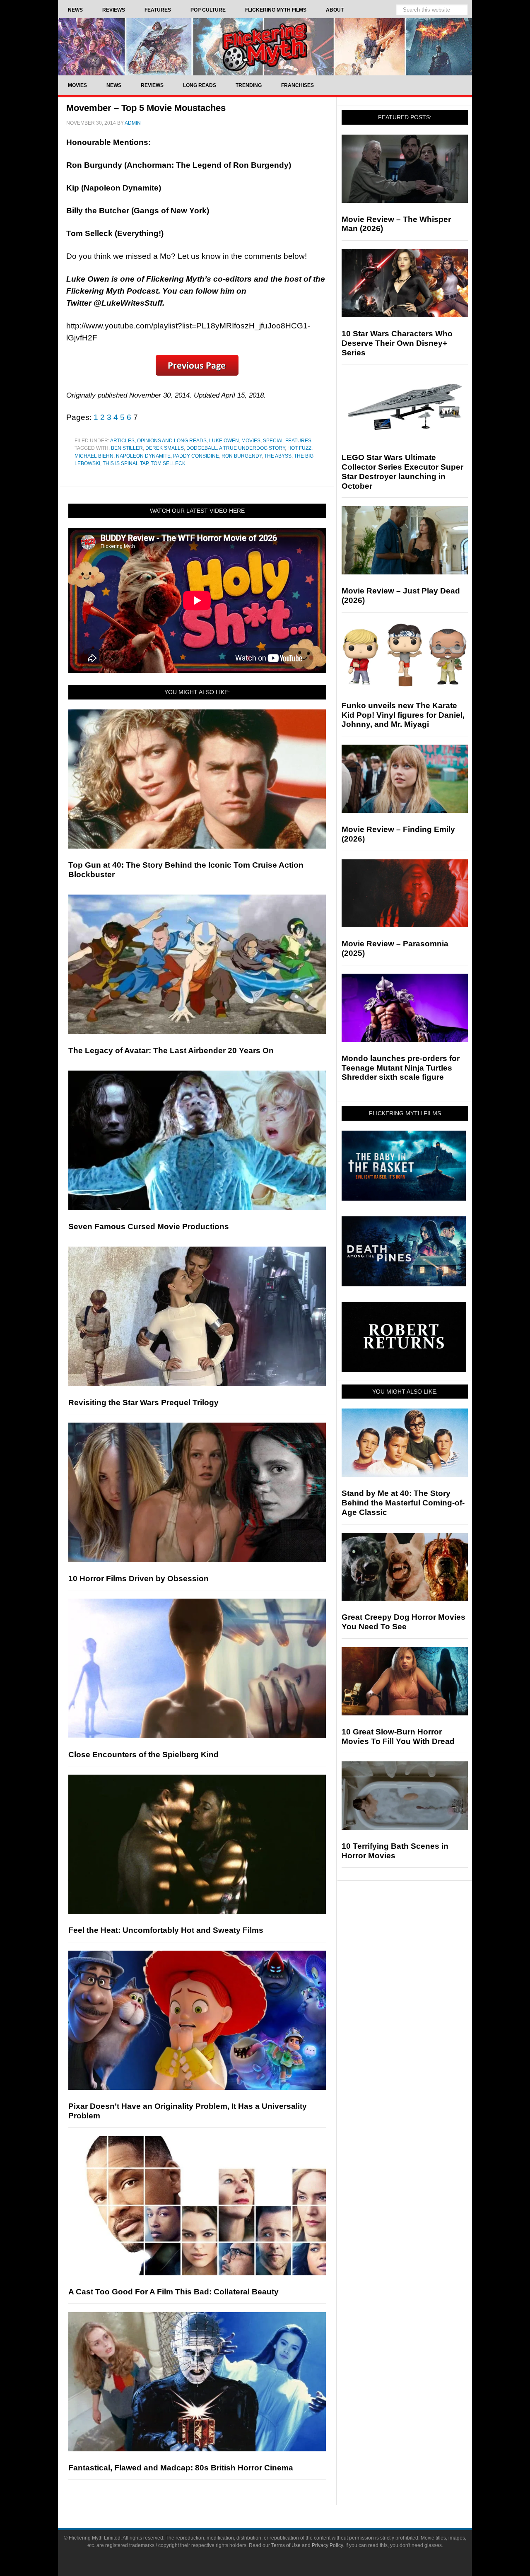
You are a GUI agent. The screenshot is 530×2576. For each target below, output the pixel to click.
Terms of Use (286, 2545)
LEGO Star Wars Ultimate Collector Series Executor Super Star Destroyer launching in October (402, 472)
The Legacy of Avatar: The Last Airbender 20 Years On (171, 1050)
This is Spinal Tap (125, 463)
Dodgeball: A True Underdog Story (236, 448)
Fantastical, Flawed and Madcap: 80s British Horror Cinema (181, 2468)
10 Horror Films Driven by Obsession (139, 1579)
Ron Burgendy (242, 456)
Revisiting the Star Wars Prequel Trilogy (143, 1403)
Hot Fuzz (299, 448)
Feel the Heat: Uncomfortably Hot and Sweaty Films (166, 1930)
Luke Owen (224, 441)
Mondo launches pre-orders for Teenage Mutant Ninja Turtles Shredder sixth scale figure (401, 1068)
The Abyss (278, 456)
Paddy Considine (196, 456)
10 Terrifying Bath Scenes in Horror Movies (395, 1851)
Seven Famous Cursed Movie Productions (149, 1226)
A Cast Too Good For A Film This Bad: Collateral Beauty (173, 2292)
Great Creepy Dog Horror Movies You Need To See (404, 1622)
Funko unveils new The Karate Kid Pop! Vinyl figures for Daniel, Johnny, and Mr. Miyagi (403, 715)
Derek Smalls (165, 448)
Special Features (287, 441)
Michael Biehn (94, 456)
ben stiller (127, 448)
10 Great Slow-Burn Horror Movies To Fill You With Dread (398, 1737)
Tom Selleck (168, 463)
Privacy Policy (327, 2545)
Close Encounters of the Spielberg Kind (143, 1755)
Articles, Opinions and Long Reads (158, 441)
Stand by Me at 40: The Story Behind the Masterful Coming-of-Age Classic (403, 1503)
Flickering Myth (265, 47)
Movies (251, 441)
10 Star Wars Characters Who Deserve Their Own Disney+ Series (397, 343)
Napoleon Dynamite (143, 456)
